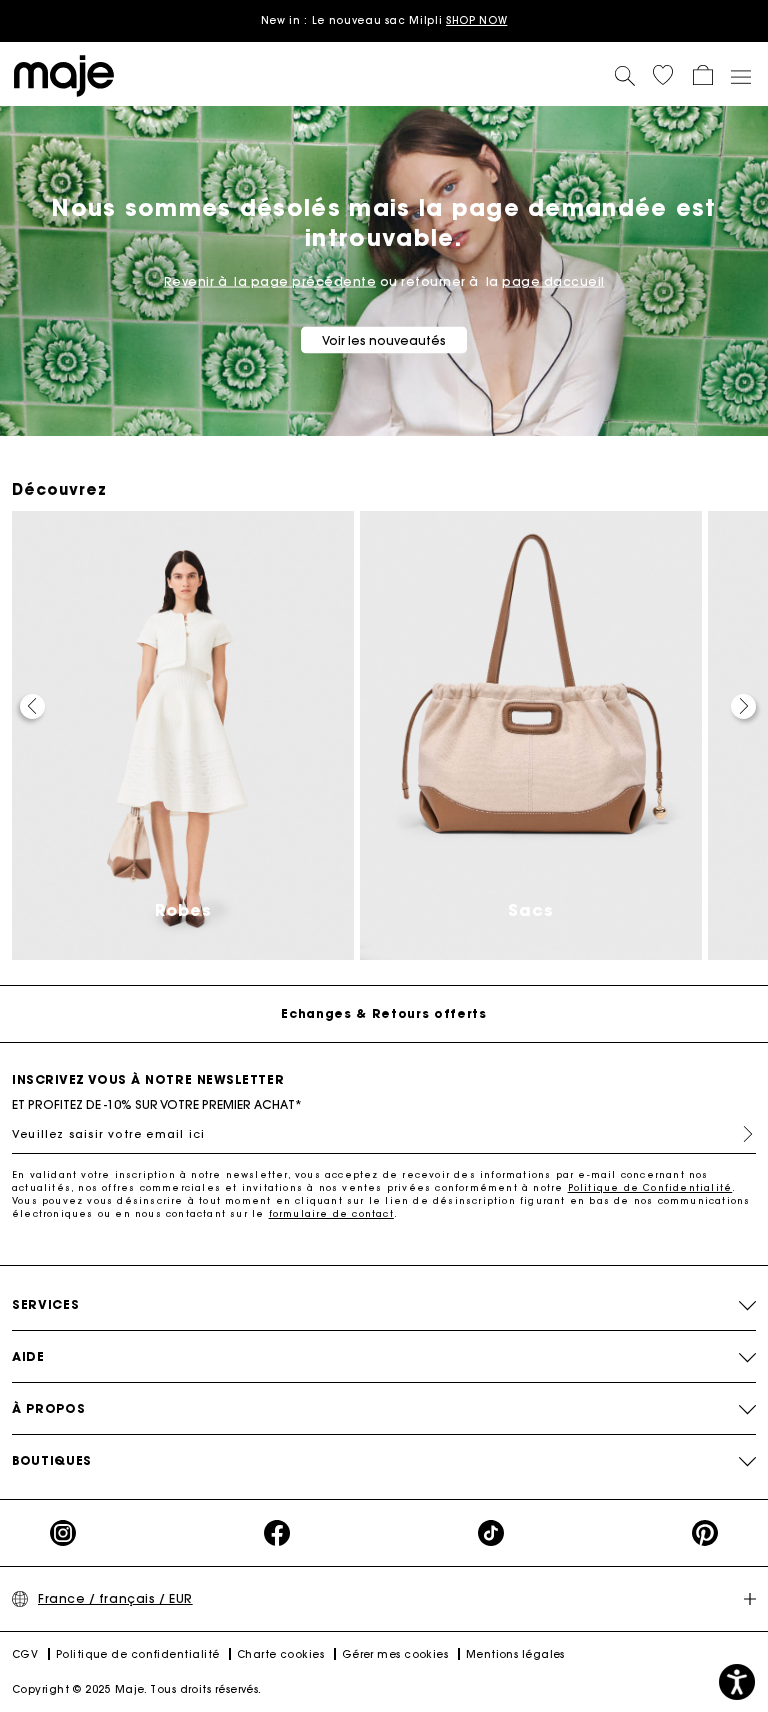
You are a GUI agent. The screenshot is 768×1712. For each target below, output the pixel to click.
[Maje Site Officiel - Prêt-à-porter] (64, 74)
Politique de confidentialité (138, 1654)
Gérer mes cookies (395, 1654)
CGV (25, 1654)
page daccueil (553, 281)
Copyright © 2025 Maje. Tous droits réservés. (137, 1689)
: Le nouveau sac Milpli (384, 20)
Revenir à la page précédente (270, 281)
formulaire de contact (331, 1213)
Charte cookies (280, 1654)
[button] (663, 75)
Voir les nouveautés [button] (384, 340)
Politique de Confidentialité (650, 1187)
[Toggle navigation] (740, 76)
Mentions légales (515, 1654)
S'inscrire (740, 1134)
